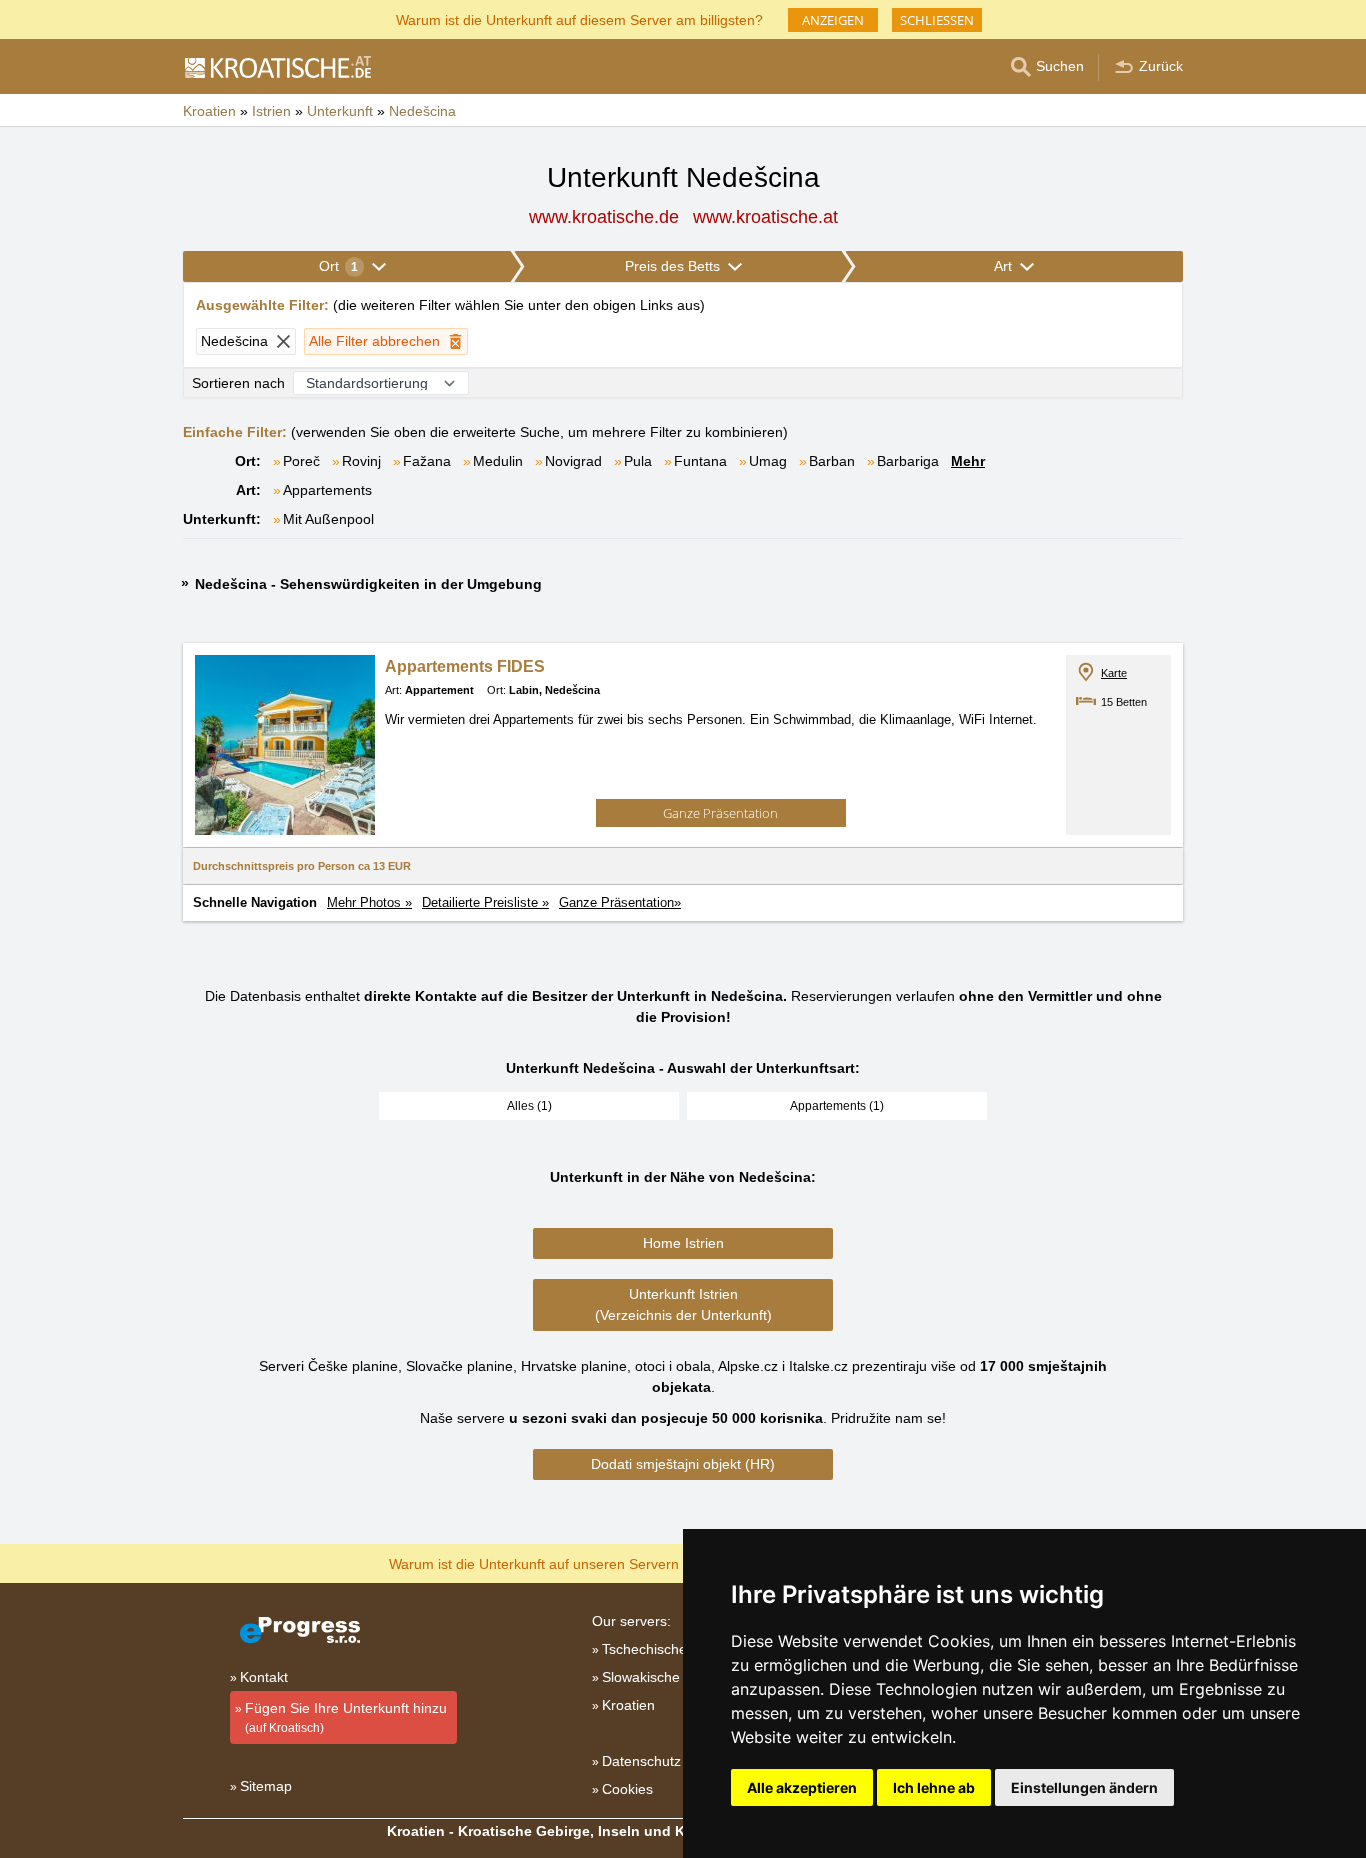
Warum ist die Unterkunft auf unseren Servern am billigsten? (579, 1562)
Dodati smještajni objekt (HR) (683, 1464)
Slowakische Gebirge (668, 1677)
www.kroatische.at (765, 217)
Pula (638, 461)
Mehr (968, 461)
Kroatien (628, 1705)
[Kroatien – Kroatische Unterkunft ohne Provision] (277, 67)
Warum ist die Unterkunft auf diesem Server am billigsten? (579, 18)
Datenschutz (641, 1761)
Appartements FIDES (465, 666)
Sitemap (266, 1786)
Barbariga (908, 461)
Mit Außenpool (328, 519)
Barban (832, 461)
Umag (768, 461)
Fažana (427, 461)
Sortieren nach (238, 383)
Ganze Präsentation (720, 813)
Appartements (327, 490)
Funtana (700, 461)
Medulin (498, 461)
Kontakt (264, 1677)
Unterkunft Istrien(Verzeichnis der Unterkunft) (683, 1304)
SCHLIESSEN (937, 20)
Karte (1114, 673)
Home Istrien (683, 1243)
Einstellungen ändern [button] (1084, 1787)
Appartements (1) (837, 1106)
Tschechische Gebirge (672, 1649)
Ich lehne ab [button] (934, 1787)
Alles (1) (529, 1106)
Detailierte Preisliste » (485, 902)
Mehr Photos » (369, 902)
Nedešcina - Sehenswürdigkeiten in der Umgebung (368, 584)
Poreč (301, 461)
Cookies (627, 1789)
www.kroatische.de (604, 217)
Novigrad (573, 461)
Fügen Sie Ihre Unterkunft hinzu (346, 1717)
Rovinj (361, 461)
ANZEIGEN (833, 20)
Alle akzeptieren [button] (802, 1787)
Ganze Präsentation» (620, 902)
